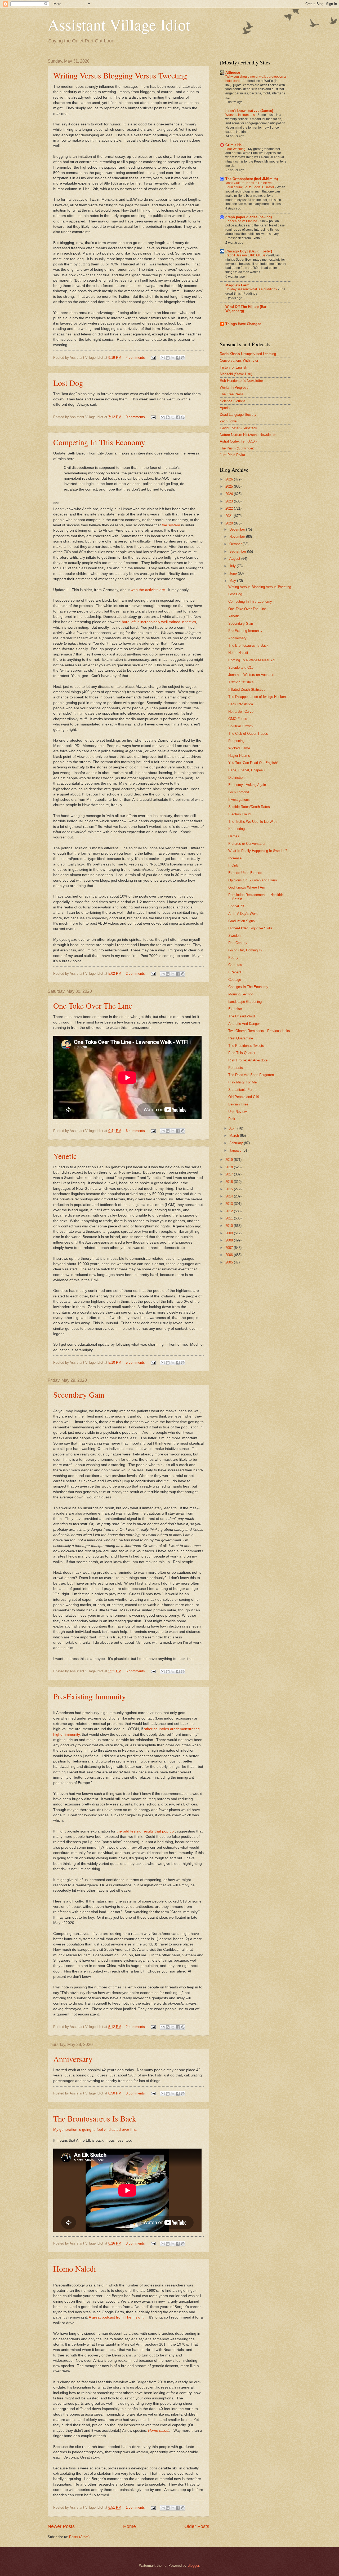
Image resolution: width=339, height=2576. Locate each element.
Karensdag (237, 829)
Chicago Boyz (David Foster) (249, 251)
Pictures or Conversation (247, 844)
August (235, 559)
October (236, 544)
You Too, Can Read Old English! (253, 763)
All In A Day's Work (243, 914)
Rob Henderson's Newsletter (241, 381)
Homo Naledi (75, 2268)
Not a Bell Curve (241, 712)
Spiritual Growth (240, 726)
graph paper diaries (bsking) (249, 217)
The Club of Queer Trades (248, 734)
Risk (232, 1119)
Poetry (233, 958)
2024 (230, 494)
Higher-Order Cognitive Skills (250, 928)
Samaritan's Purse (242, 1090)
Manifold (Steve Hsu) (236, 374)
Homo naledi (159, 2431)
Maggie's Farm (237, 285)
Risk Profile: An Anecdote (248, 1060)
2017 (230, 1174)
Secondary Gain (79, 1394)
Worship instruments (240, 115)
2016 (230, 1182)
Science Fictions (233, 401)
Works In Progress (234, 388)
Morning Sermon (241, 994)
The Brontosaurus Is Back (95, 2118)
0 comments (135, 417)
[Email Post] (153, 358)
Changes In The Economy (248, 987)
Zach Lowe (228, 421)
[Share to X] (173, 358)
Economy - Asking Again (247, 785)
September (238, 551)
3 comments (135, 2093)
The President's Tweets (246, 1046)
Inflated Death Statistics (247, 690)
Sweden (234, 936)
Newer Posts (61, 2526)
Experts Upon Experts (245, 873)
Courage (235, 980)
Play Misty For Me (242, 1082)
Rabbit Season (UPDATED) (246, 255)
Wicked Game (239, 748)
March (235, 1136)
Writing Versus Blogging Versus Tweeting (120, 75)
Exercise (235, 1009)
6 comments (135, 1131)
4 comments (135, 358)
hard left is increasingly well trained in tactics (159, 622)
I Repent (235, 972)
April (233, 1128)
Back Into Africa (241, 704)
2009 (230, 1233)
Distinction (236, 778)
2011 (230, 1218)
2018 (230, 1167)
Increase (235, 858)
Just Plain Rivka (232, 455)
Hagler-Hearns (239, 756)
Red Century (238, 943)
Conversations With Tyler (239, 360)
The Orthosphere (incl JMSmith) (252, 179)
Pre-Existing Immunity (90, 1696)
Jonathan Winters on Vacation (251, 675)
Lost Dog (68, 383)
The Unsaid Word (242, 1016)
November (238, 537)
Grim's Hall (235, 145)
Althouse (233, 73)
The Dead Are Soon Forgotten (251, 1075)
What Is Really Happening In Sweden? (258, 851)
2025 (230, 486)
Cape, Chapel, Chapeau (246, 770)
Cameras (235, 965)
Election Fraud (239, 814)
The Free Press (232, 394)
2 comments (135, 974)
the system (171, 525)
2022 (230, 508)
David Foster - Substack (238, 428)
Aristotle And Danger (244, 1024)
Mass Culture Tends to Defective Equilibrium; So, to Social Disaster (250, 185)
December (238, 529)
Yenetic (65, 1156)
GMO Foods (238, 719)
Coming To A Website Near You (252, 660)
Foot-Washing (236, 149)
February (237, 1143)
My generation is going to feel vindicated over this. (95, 2130)
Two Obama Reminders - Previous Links (259, 1031)
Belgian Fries (238, 1104)
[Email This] (163, 358)
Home (130, 2526)
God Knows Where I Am (247, 887)
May (233, 581)
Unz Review (237, 1112)
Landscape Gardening (245, 1002)
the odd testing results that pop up (145, 1831)
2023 (230, 501)
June (234, 573)
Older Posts (197, 2526)
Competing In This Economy (99, 442)
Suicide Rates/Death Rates (249, 807)
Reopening (236, 741)
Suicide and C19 (241, 668)
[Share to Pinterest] (183, 358)
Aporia (225, 408)
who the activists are (148, 590)
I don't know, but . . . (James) (249, 111)
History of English (233, 367)
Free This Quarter (242, 1053)
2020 (230, 523)
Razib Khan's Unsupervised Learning (248, 354)
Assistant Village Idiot (119, 24)
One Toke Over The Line (93, 1005)
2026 (230, 479)
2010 (230, 1226)
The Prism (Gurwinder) (237, 448)
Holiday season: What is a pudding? (252, 289)
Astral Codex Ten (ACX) (238, 441)
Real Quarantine (241, 1038)
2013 (230, 1204)
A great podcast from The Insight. (117, 2317)
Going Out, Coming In (245, 950)
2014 (230, 1196)
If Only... (235, 865)
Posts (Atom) (79, 2537)
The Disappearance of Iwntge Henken (257, 697)
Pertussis (236, 1068)
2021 (230, 516)
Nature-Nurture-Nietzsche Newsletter (248, 435)
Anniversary (73, 2059)
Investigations (239, 800)
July (233, 566)
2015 (230, 1189)
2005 (230, 1262)
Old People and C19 (244, 1097)
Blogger (193, 2566)
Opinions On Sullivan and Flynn (253, 880)
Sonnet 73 (236, 906)
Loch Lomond (239, 792)
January (236, 1150)
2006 (230, 1255)
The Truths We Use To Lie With (252, 822)
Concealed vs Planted (242, 221)
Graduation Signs (242, 921)
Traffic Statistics (241, 682)
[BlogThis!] (168, 358)
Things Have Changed (243, 324)
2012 (230, 1211)
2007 (230, 1248)
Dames (234, 836)
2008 (230, 1240)
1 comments (135, 2507)
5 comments (135, 1363)
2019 (230, 1160)
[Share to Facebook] (178, 358)
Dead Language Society (238, 415)
